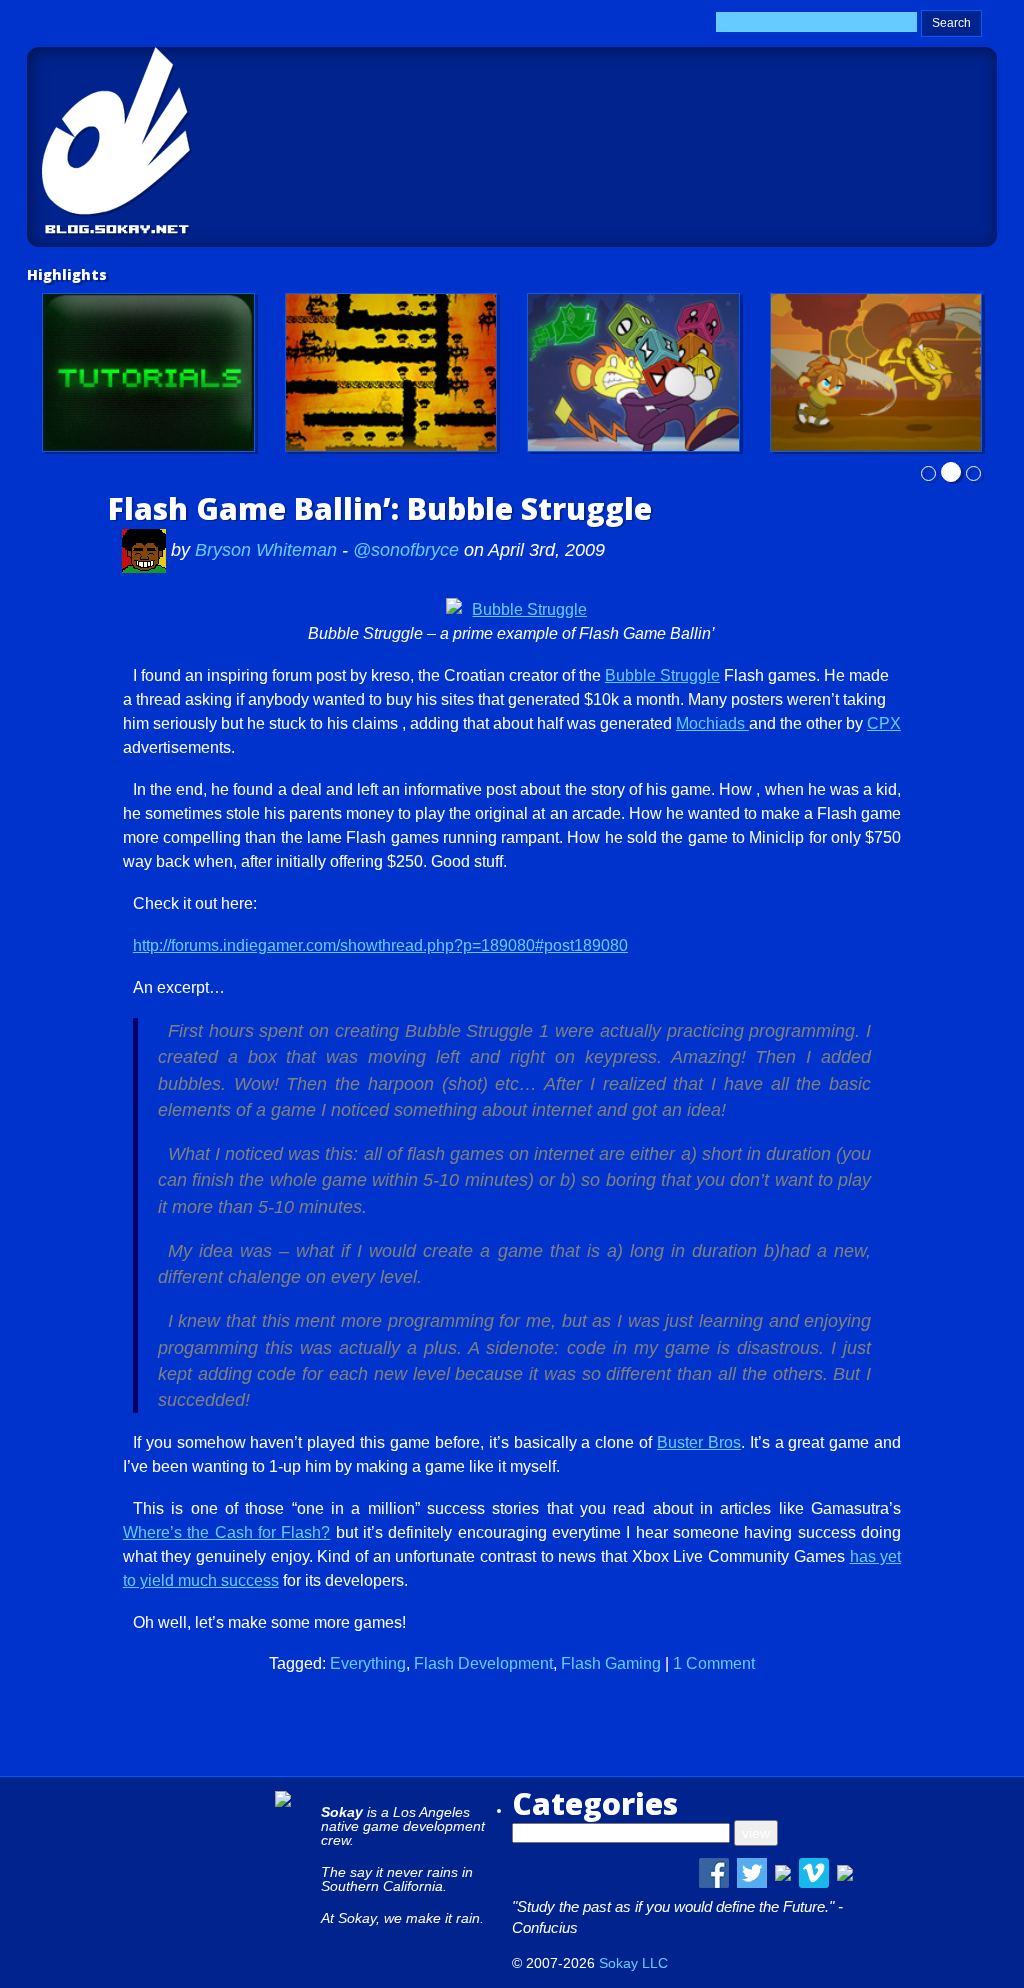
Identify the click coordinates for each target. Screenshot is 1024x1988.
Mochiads (712, 723)
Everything (368, 1663)
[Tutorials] (148, 373)
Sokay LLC (633, 1963)
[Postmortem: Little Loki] (391, 373)
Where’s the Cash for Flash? (226, 1532)
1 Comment (714, 1663)
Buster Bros (699, 1442)
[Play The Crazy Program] (633, 373)
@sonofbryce (406, 550)
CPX (884, 723)
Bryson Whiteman (268, 550)
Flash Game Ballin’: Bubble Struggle (380, 508)
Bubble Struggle (662, 675)
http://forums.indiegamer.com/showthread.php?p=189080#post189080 (380, 945)
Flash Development (483, 1663)
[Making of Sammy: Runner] (876, 373)
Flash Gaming (611, 1663)
